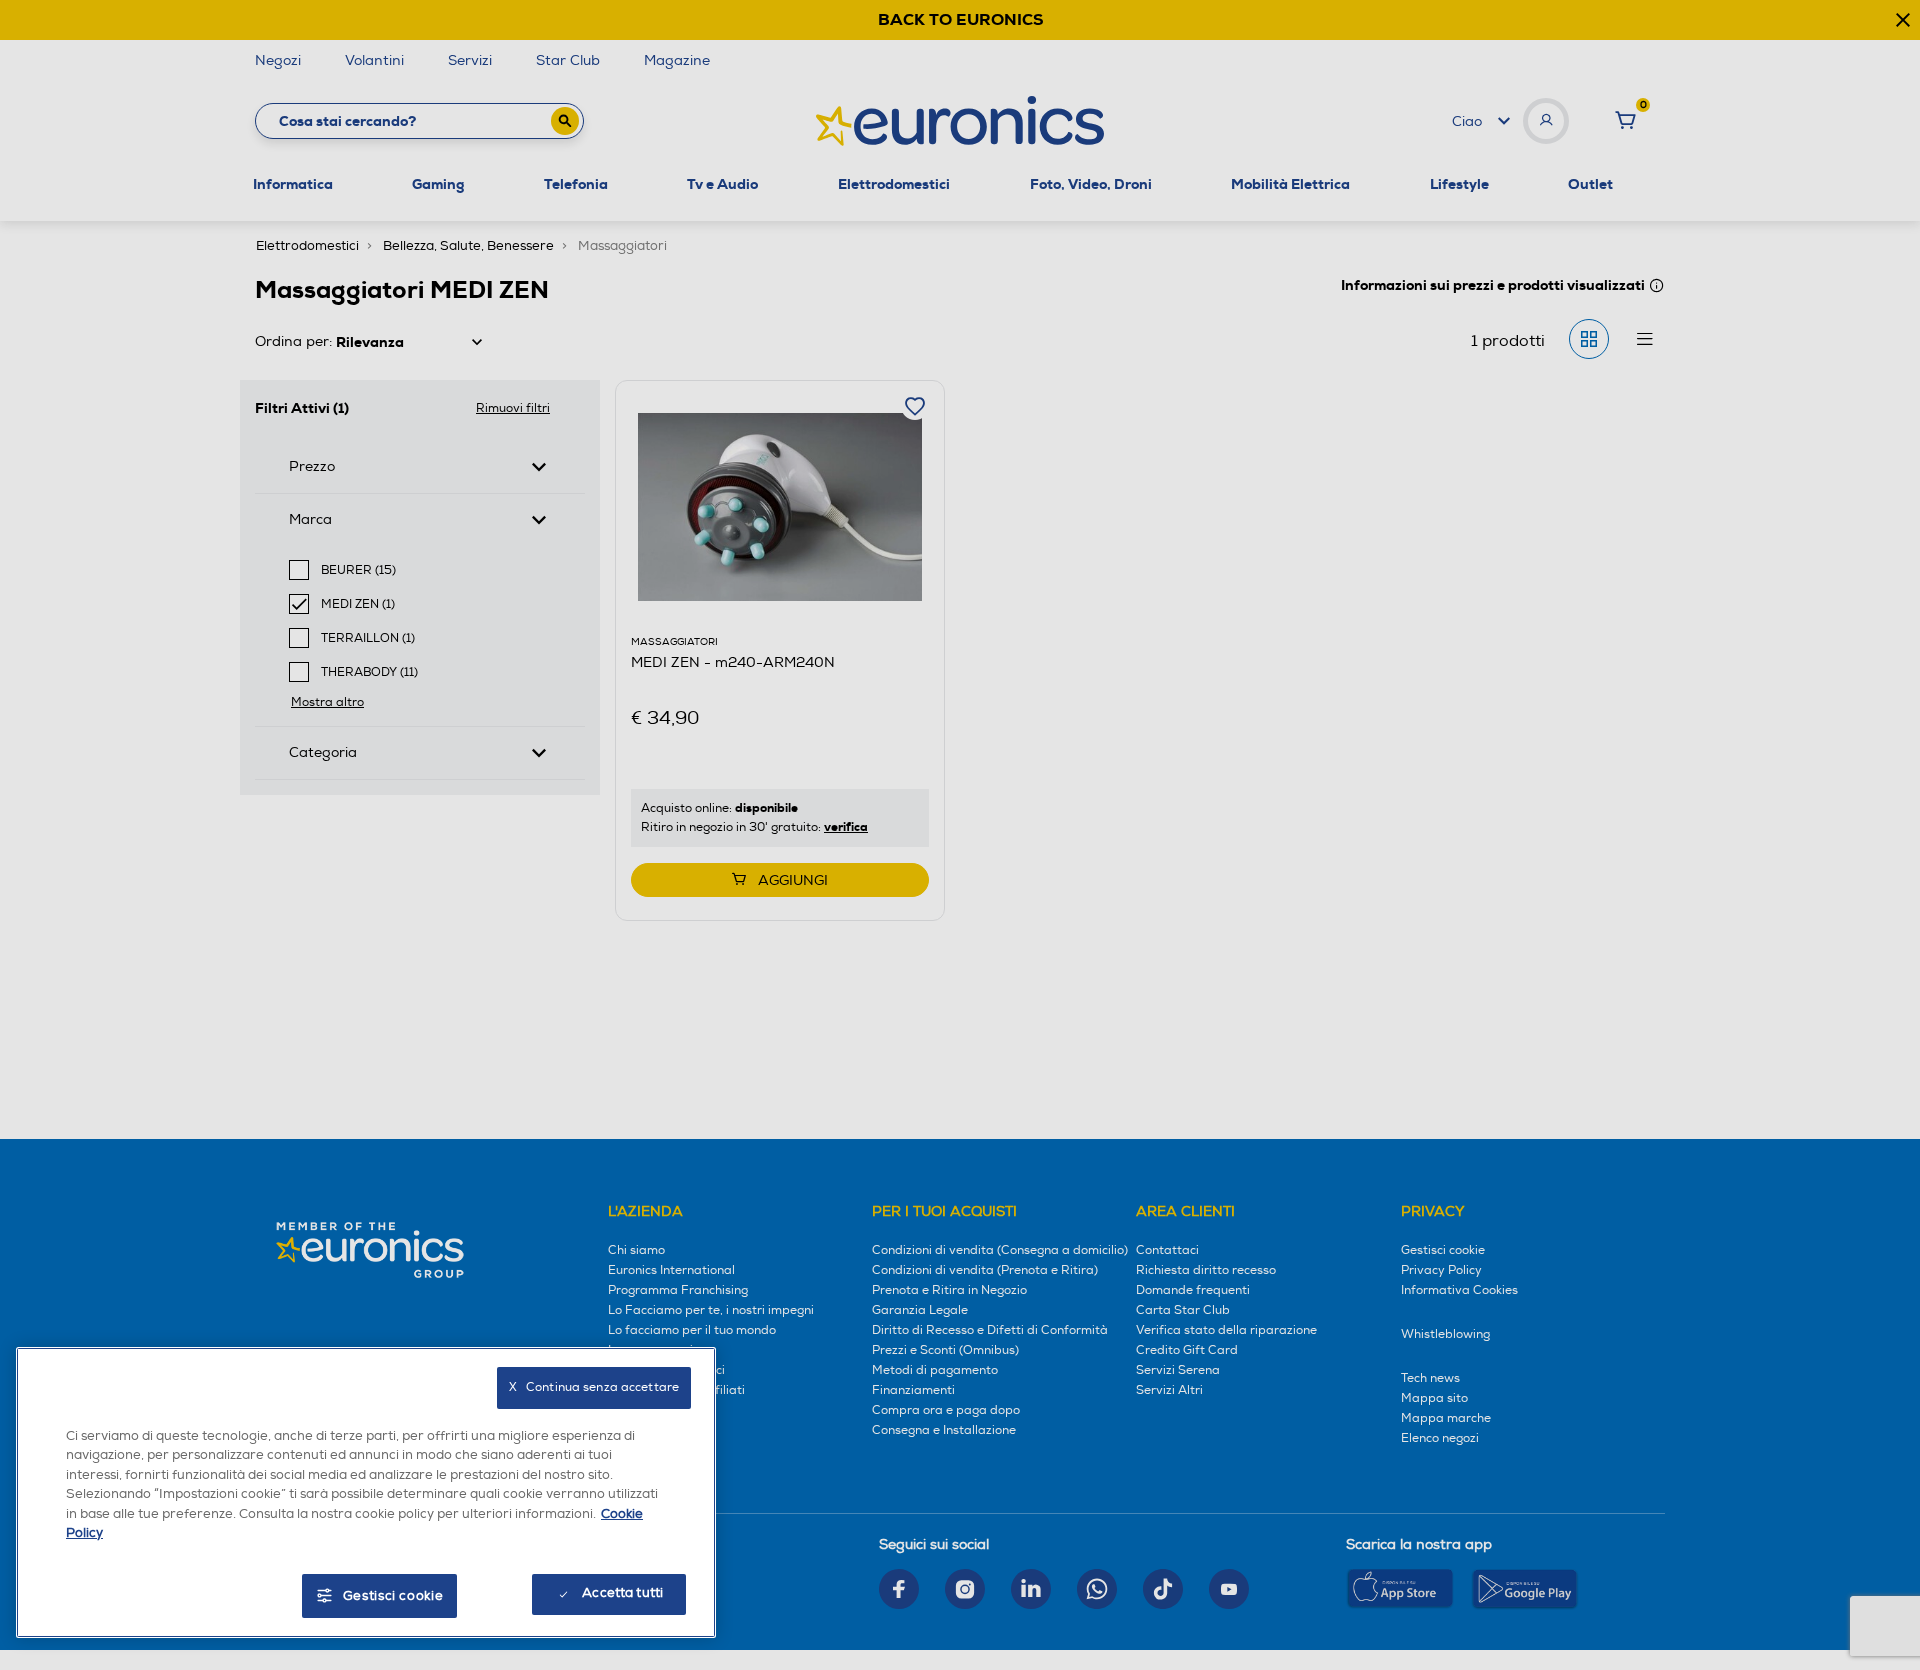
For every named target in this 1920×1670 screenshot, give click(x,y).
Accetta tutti (622, 1593)
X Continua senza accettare (594, 1387)
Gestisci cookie (393, 1596)
